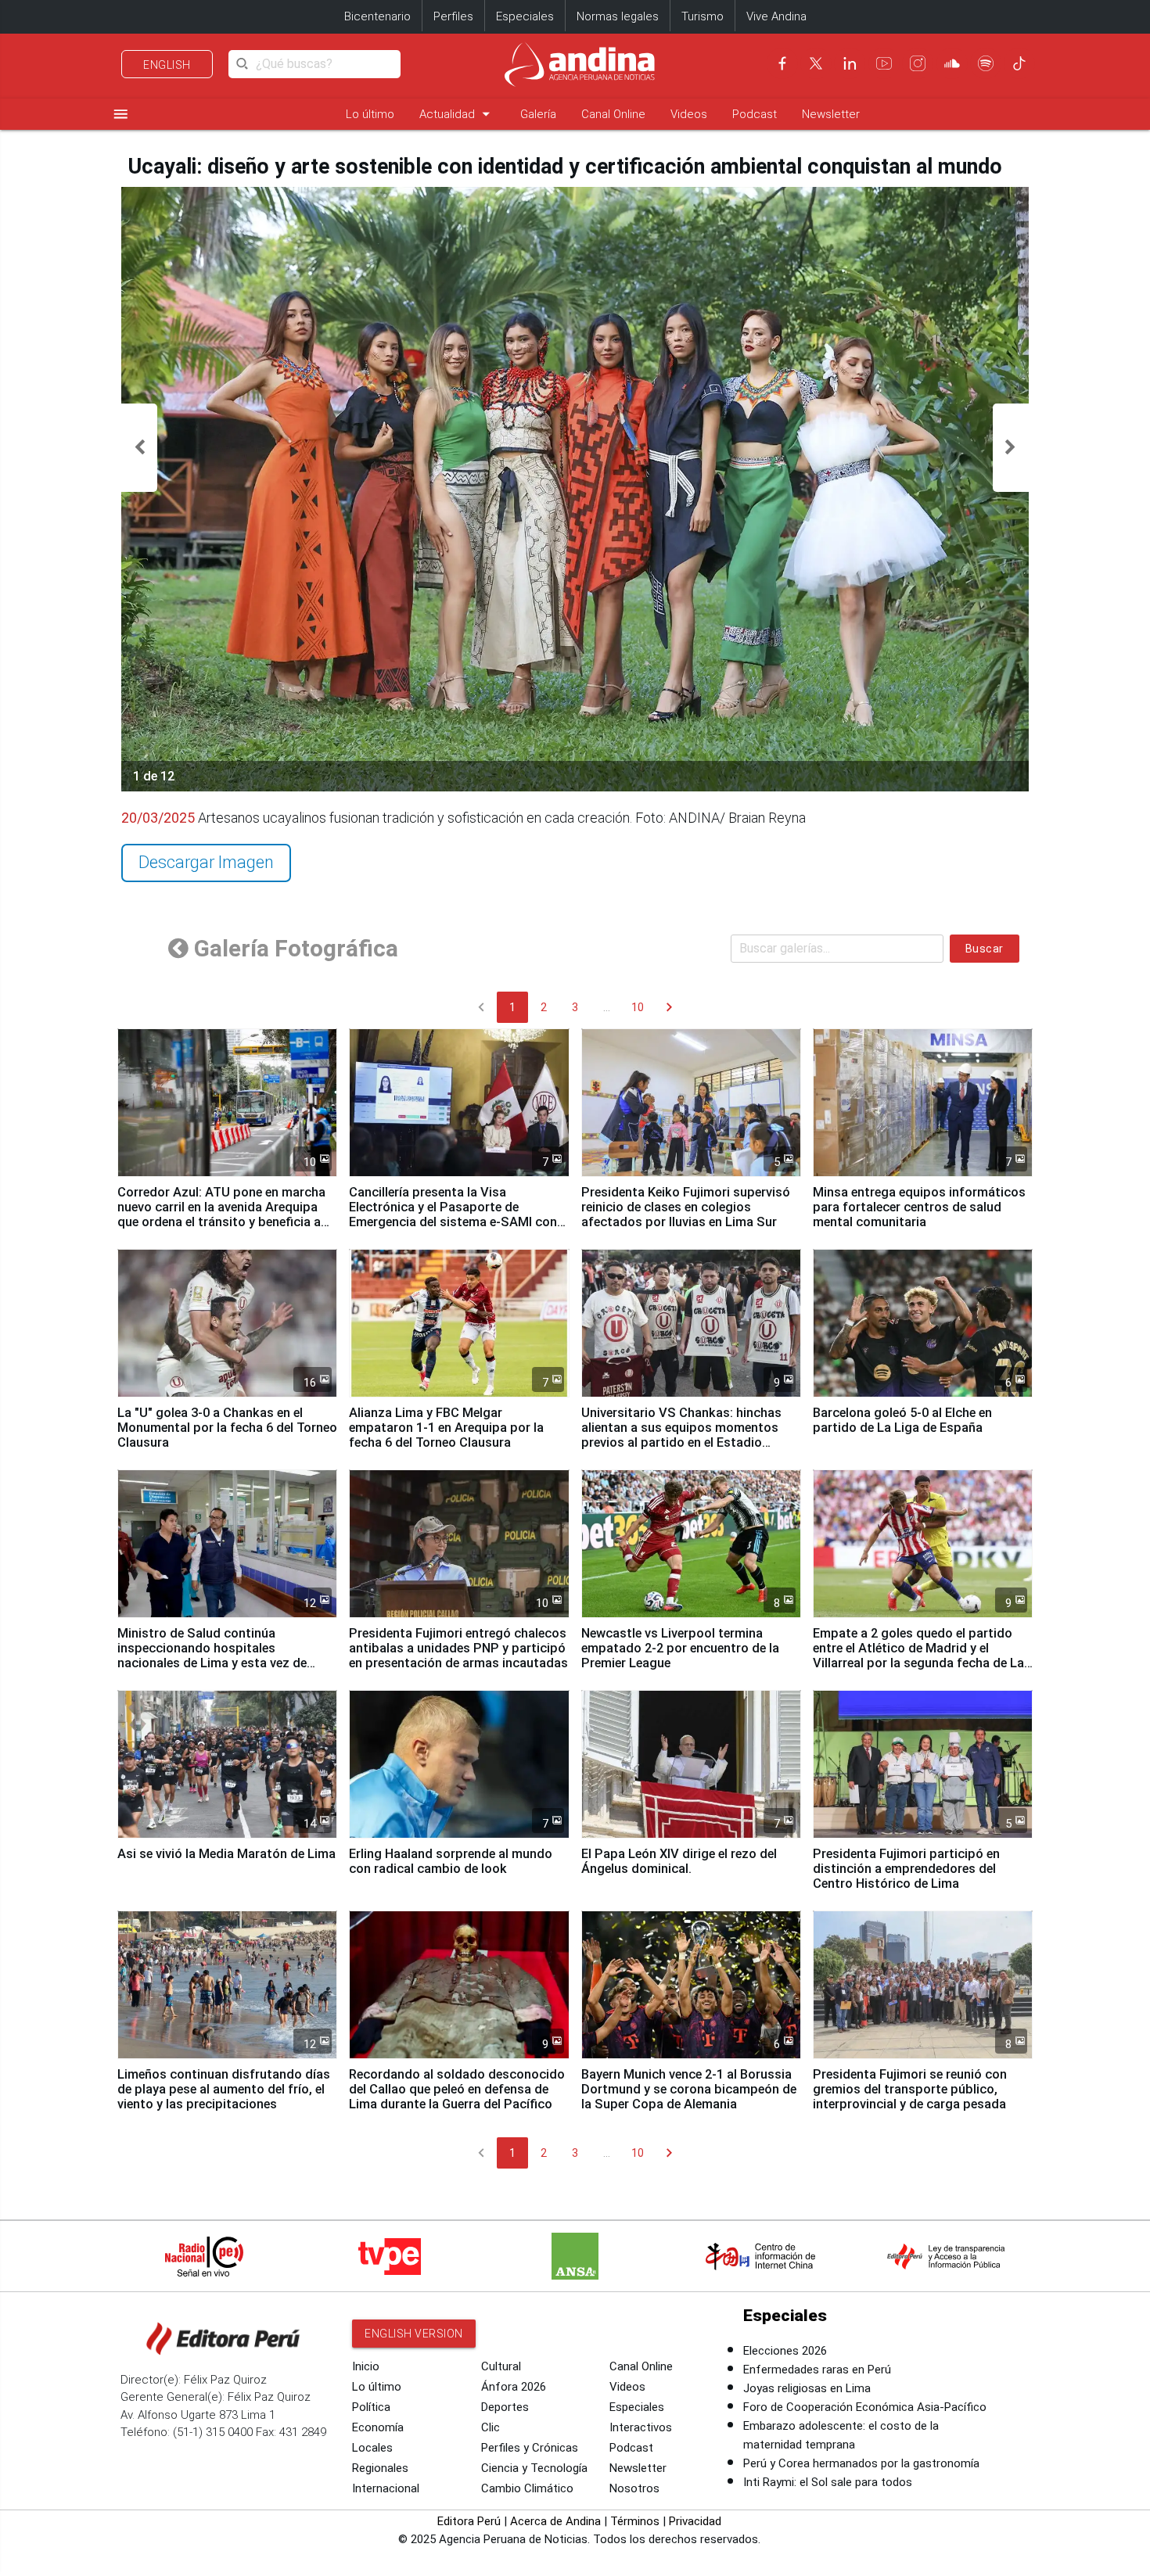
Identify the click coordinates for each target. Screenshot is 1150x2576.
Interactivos (641, 2427)
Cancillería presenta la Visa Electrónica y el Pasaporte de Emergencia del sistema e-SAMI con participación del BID (453, 1214)
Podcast (755, 114)
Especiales (525, 16)
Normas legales (618, 16)
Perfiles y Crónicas (530, 2448)
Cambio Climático (527, 2488)
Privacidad (695, 2521)
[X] (816, 63)
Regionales (380, 2468)
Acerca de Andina (555, 2521)
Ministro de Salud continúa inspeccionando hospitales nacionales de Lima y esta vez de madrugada (212, 1656)
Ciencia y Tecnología (534, 2468)
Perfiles (453, 16)
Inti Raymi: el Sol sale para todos (828, 2482)
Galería (538, 114)
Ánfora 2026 (514, 2387)
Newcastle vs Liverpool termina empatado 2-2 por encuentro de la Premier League (680, 1648)
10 (638, 1007)
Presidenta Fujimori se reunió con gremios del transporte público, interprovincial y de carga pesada (910, 2089)
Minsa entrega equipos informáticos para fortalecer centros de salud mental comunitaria (919, 1207)
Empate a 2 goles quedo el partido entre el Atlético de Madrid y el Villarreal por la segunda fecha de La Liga (918, 1656)
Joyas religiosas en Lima (807, 2388)
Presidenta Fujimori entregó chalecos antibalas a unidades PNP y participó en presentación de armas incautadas (458, 1648)
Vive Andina (776, 16)
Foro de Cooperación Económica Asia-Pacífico (865, 2407)
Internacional (386, 2488)
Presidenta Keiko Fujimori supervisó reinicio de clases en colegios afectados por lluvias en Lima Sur (686, 1207)
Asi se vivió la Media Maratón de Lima (226, 1854)
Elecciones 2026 (785, 2351)
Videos (689, 114)
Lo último (370, 114)
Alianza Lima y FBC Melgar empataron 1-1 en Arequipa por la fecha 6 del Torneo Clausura (446, 1428)
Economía (378, 2427)
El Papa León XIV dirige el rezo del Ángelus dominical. (679, 1861)
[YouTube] (884, 63)
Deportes (505, 2407)
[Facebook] (782, 63)
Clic (491, 2427)
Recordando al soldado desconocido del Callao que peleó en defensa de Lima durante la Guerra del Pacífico (457, 2089)
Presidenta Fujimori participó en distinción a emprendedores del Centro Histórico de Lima (906, 1869)
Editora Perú (469, 2521)
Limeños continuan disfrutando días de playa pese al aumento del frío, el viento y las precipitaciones (224, 2089)
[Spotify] (986, 63)
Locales (372, 2448)
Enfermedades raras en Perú (817, 2370)
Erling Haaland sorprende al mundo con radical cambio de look (451, 1861)
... (607, 1007)
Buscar (985, 949)
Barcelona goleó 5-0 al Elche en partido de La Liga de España (902, 1420)
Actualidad (457, 114)
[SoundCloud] (952, 63)
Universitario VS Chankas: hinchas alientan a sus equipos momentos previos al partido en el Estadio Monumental (681, 1435)
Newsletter (831, 114)
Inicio (366, 2366)
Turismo (703, 16)
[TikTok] (1019, 63)
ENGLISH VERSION (414, 2334)
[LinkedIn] (850, 63)
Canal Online (613, 114)
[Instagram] (918, 63)
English (167, 65)
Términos (635, 2521)
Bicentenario (377, 16)
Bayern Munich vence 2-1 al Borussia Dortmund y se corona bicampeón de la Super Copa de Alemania (689, 2089)
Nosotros (634, 2488)
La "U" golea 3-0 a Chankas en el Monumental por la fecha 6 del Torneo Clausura (227, 1428)
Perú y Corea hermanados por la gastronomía (861, 2463)
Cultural (501, 2366)
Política (371, 2407)
